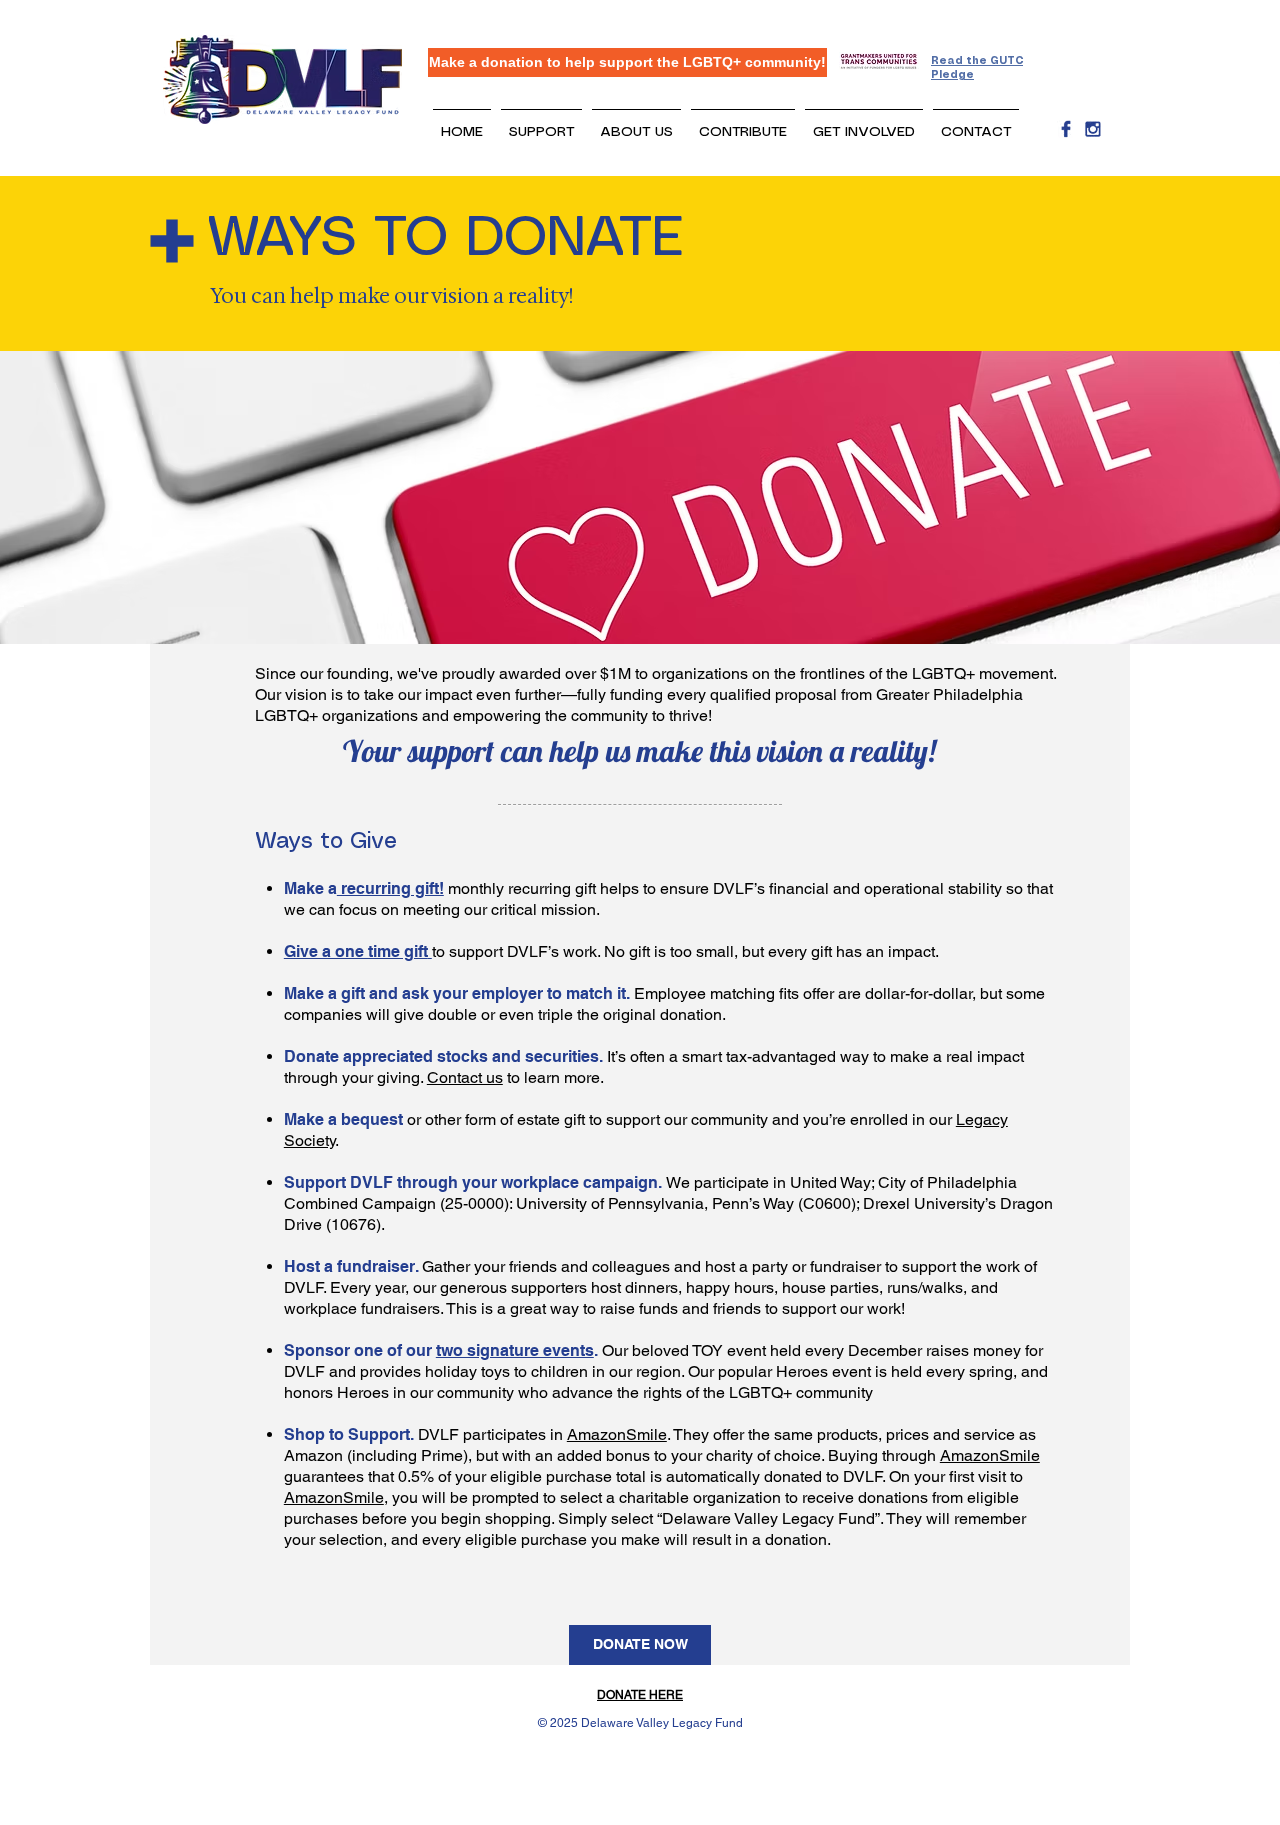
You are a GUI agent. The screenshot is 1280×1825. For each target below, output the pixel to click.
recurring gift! (390, 888)
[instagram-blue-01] (1093, 129)
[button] (541, 123)
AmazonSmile (617, 1434)
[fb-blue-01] (1066, 129)
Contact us (465, 1077)
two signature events (515, 1350)
